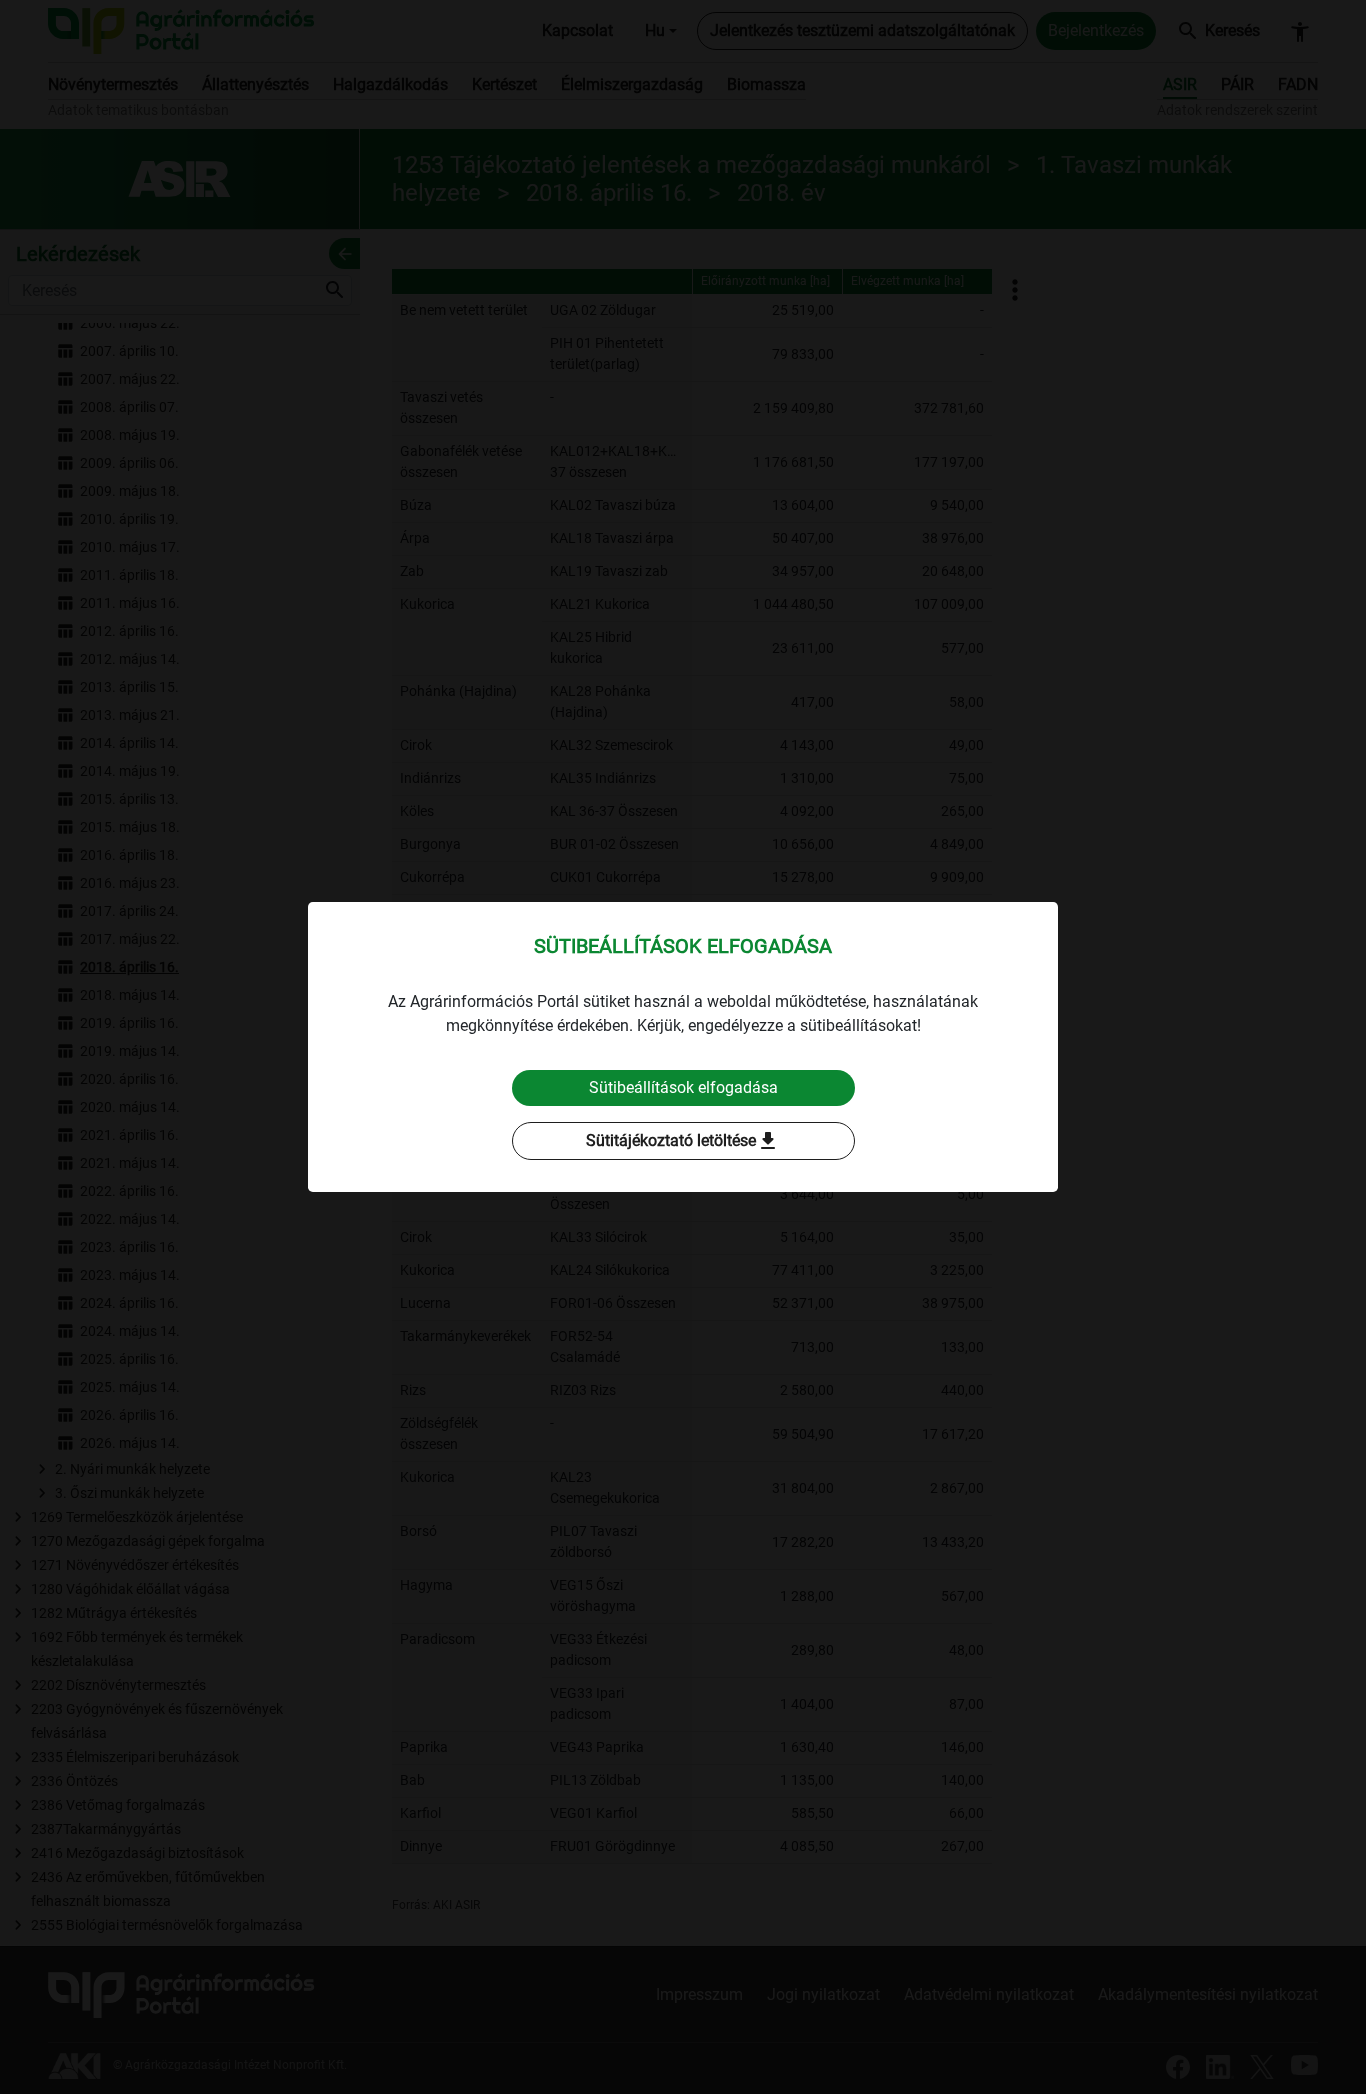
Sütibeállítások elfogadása (683, 1087)
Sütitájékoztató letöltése (683, 1141)
